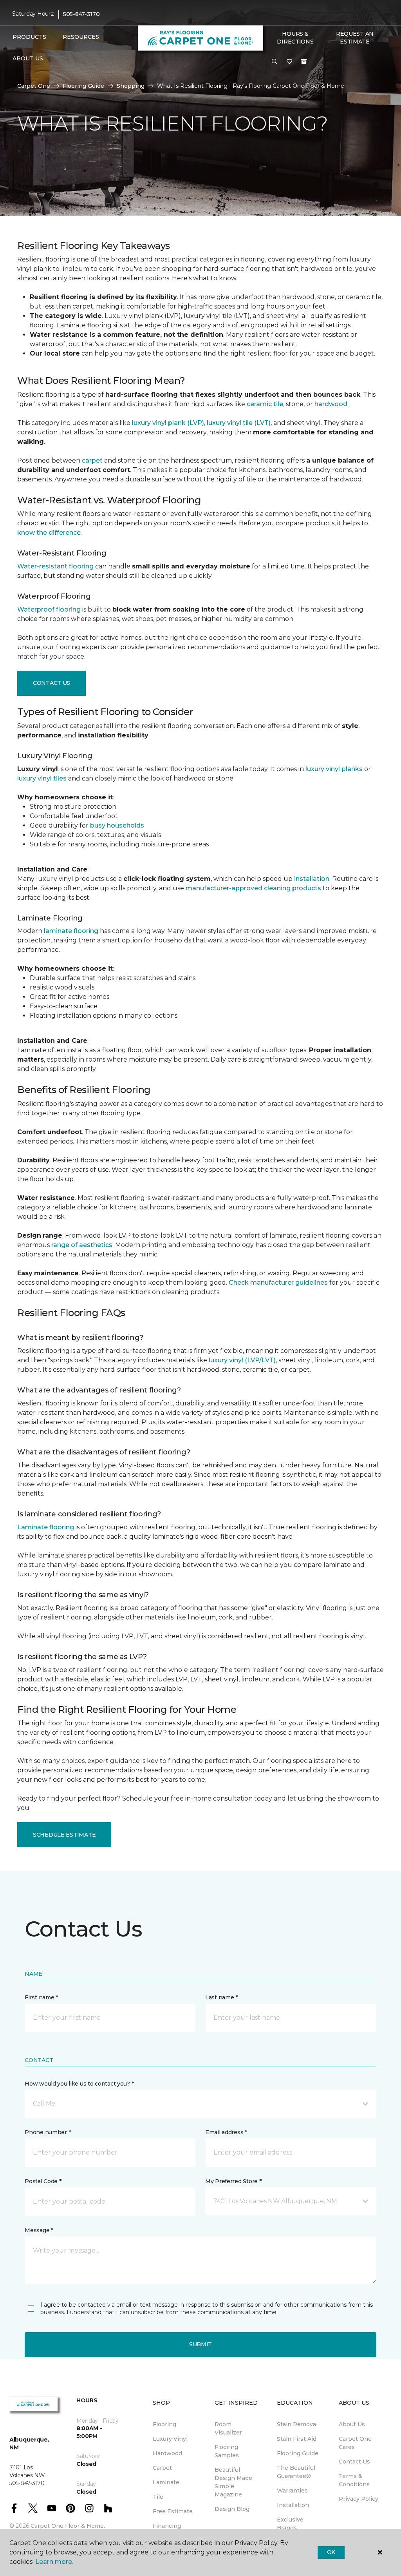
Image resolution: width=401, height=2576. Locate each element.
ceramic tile (265, 404)
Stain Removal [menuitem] (297, 2424)
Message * (39, 2230)
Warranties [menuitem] (292, 2491)
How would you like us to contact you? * (79, 2084)
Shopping (131, 86)
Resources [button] (81, 37)
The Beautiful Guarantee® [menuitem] (296, 2472)
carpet (92, 460)
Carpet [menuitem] (162, 2468)
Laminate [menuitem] (166, 2482)
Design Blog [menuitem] (232, 2509)
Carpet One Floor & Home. (68, 2526)
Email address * (226, 2132)
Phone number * (48, 2132)
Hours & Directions (295, 38)
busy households (117, 825)
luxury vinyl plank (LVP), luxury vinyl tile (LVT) (201, 423)
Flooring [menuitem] (164, 2424)
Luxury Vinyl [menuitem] (170, 2439)
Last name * (221, 1997)
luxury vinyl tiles (42, 778)
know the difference (49, 533)
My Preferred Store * (233, 2181)
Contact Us (51, 683)
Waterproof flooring (49, 609)
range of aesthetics (82, 1245)
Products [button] (29, 37)
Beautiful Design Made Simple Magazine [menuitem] (233, 2482)
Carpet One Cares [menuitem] (355, 2443)
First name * (41, 1997)
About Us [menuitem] (352, 2424)
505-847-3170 (81, 14)
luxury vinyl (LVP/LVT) (242, 1360)
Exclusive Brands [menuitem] (290, 2524)
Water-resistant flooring (55, 566)
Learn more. (54, 2562)
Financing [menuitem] (167, 2526)
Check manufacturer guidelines (278, 1283)
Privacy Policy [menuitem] (359, 2499)
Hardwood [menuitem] (167, 2453)
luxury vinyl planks (334, 769)
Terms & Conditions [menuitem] (354, 2480)
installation (312, 879)
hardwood (331, 404)
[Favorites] (289, 62)
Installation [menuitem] (293, 2505)
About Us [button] (28, 58)
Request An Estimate (355, 38)
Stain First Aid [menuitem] (297, 2439)
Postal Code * (43, 2181)
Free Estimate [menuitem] (173, 2511)
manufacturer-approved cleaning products (253, 888)
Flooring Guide (83, 86)
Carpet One (34, 86)
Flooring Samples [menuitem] (227, 2451)
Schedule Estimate (64, 1835)
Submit (200, 2344)
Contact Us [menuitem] (354, 2462)
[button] (275, 62)
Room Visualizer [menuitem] (228, 2428)
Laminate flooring (46, 1527)
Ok (331, 2552)
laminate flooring (71, 931)
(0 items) (304, 62)
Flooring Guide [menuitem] (298, 2453)
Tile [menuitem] (158, 2497)
